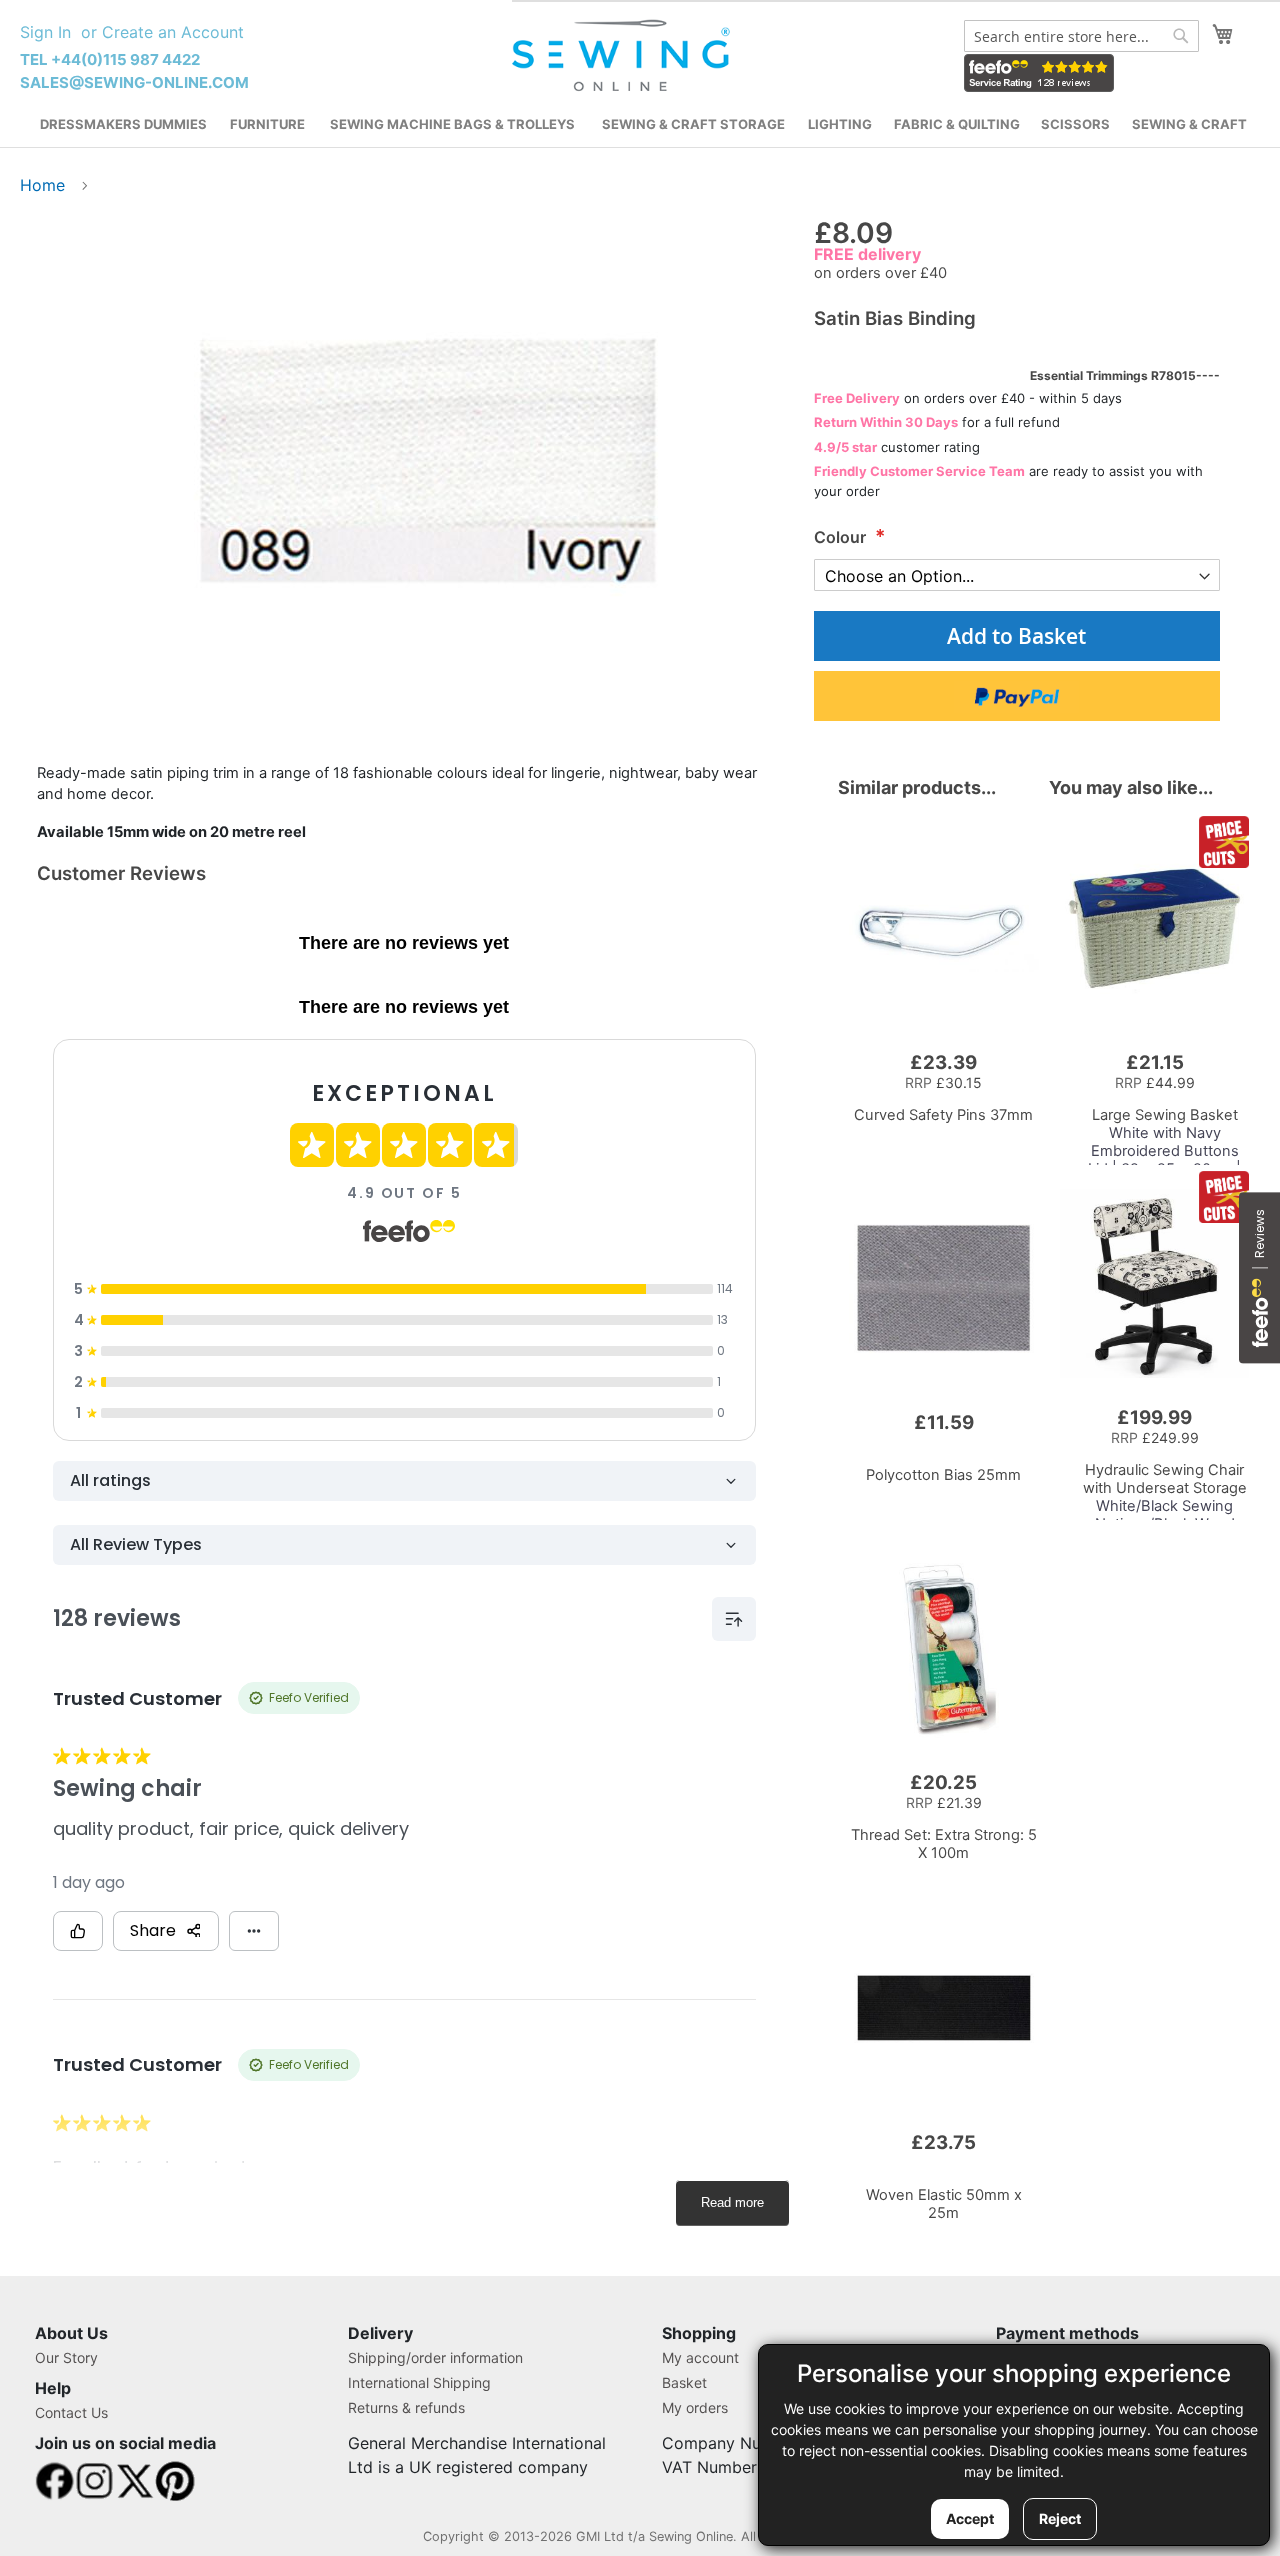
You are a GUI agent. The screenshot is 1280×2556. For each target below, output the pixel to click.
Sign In (45, 32)
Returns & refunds (406, 2407)
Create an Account (173, 32)
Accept (970, 2518)
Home (42, 185)
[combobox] (1081, 36)
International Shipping (419, 2382)
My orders (695, 2407)
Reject (1060, 2518)
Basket (684, 2382)
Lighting (840, 124)
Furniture (267, 124)
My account (700, 2357)
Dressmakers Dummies (123, 124)
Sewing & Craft (1189, 124)
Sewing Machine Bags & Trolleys (452, 124)
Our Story (66, 2357)
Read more (732, 2202)
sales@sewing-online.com (134, 82)
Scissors (1075, 124)
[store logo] (623, 56)
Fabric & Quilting (957, 124)
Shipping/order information (435, 2357)
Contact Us (71, 2412)
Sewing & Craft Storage (693, 124)
